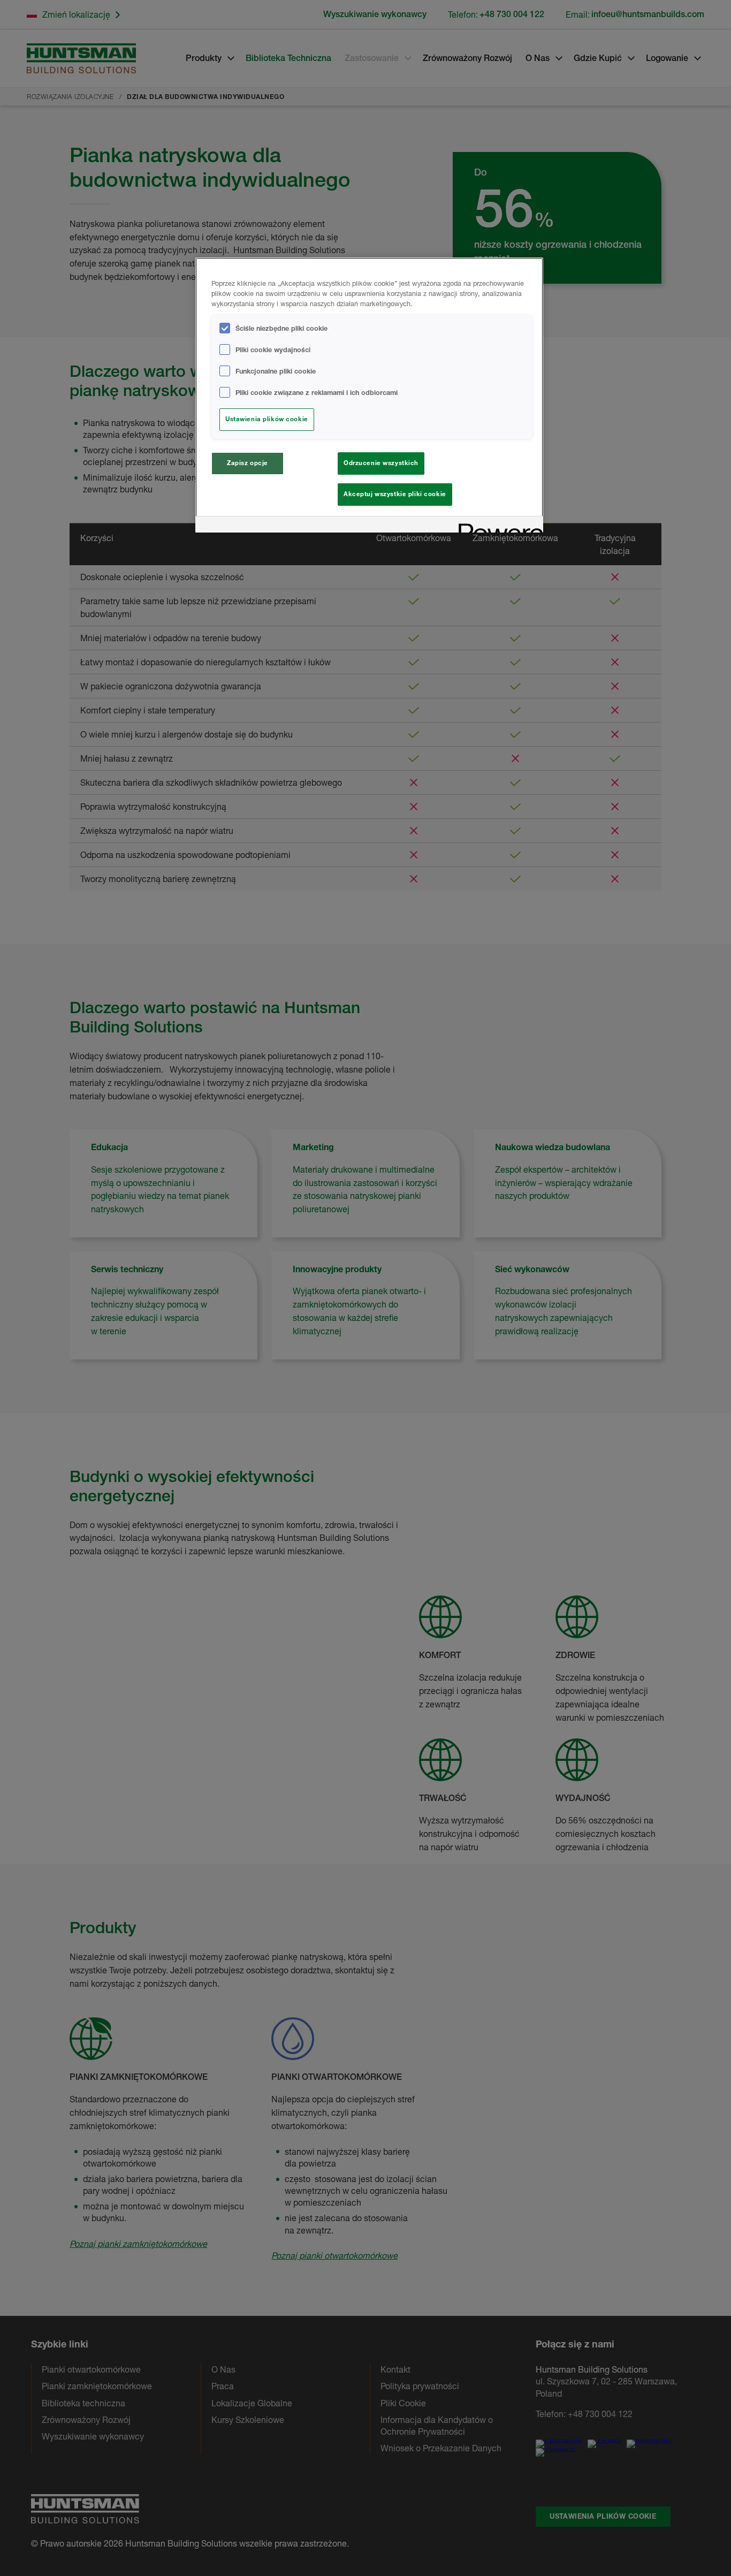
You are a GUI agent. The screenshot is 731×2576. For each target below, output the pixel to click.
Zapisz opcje (248, 463)
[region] (369, 395)
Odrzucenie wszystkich (381, 463)
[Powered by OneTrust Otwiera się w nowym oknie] (497, 526)
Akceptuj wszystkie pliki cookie (395, 494)
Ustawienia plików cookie (267, 419)
